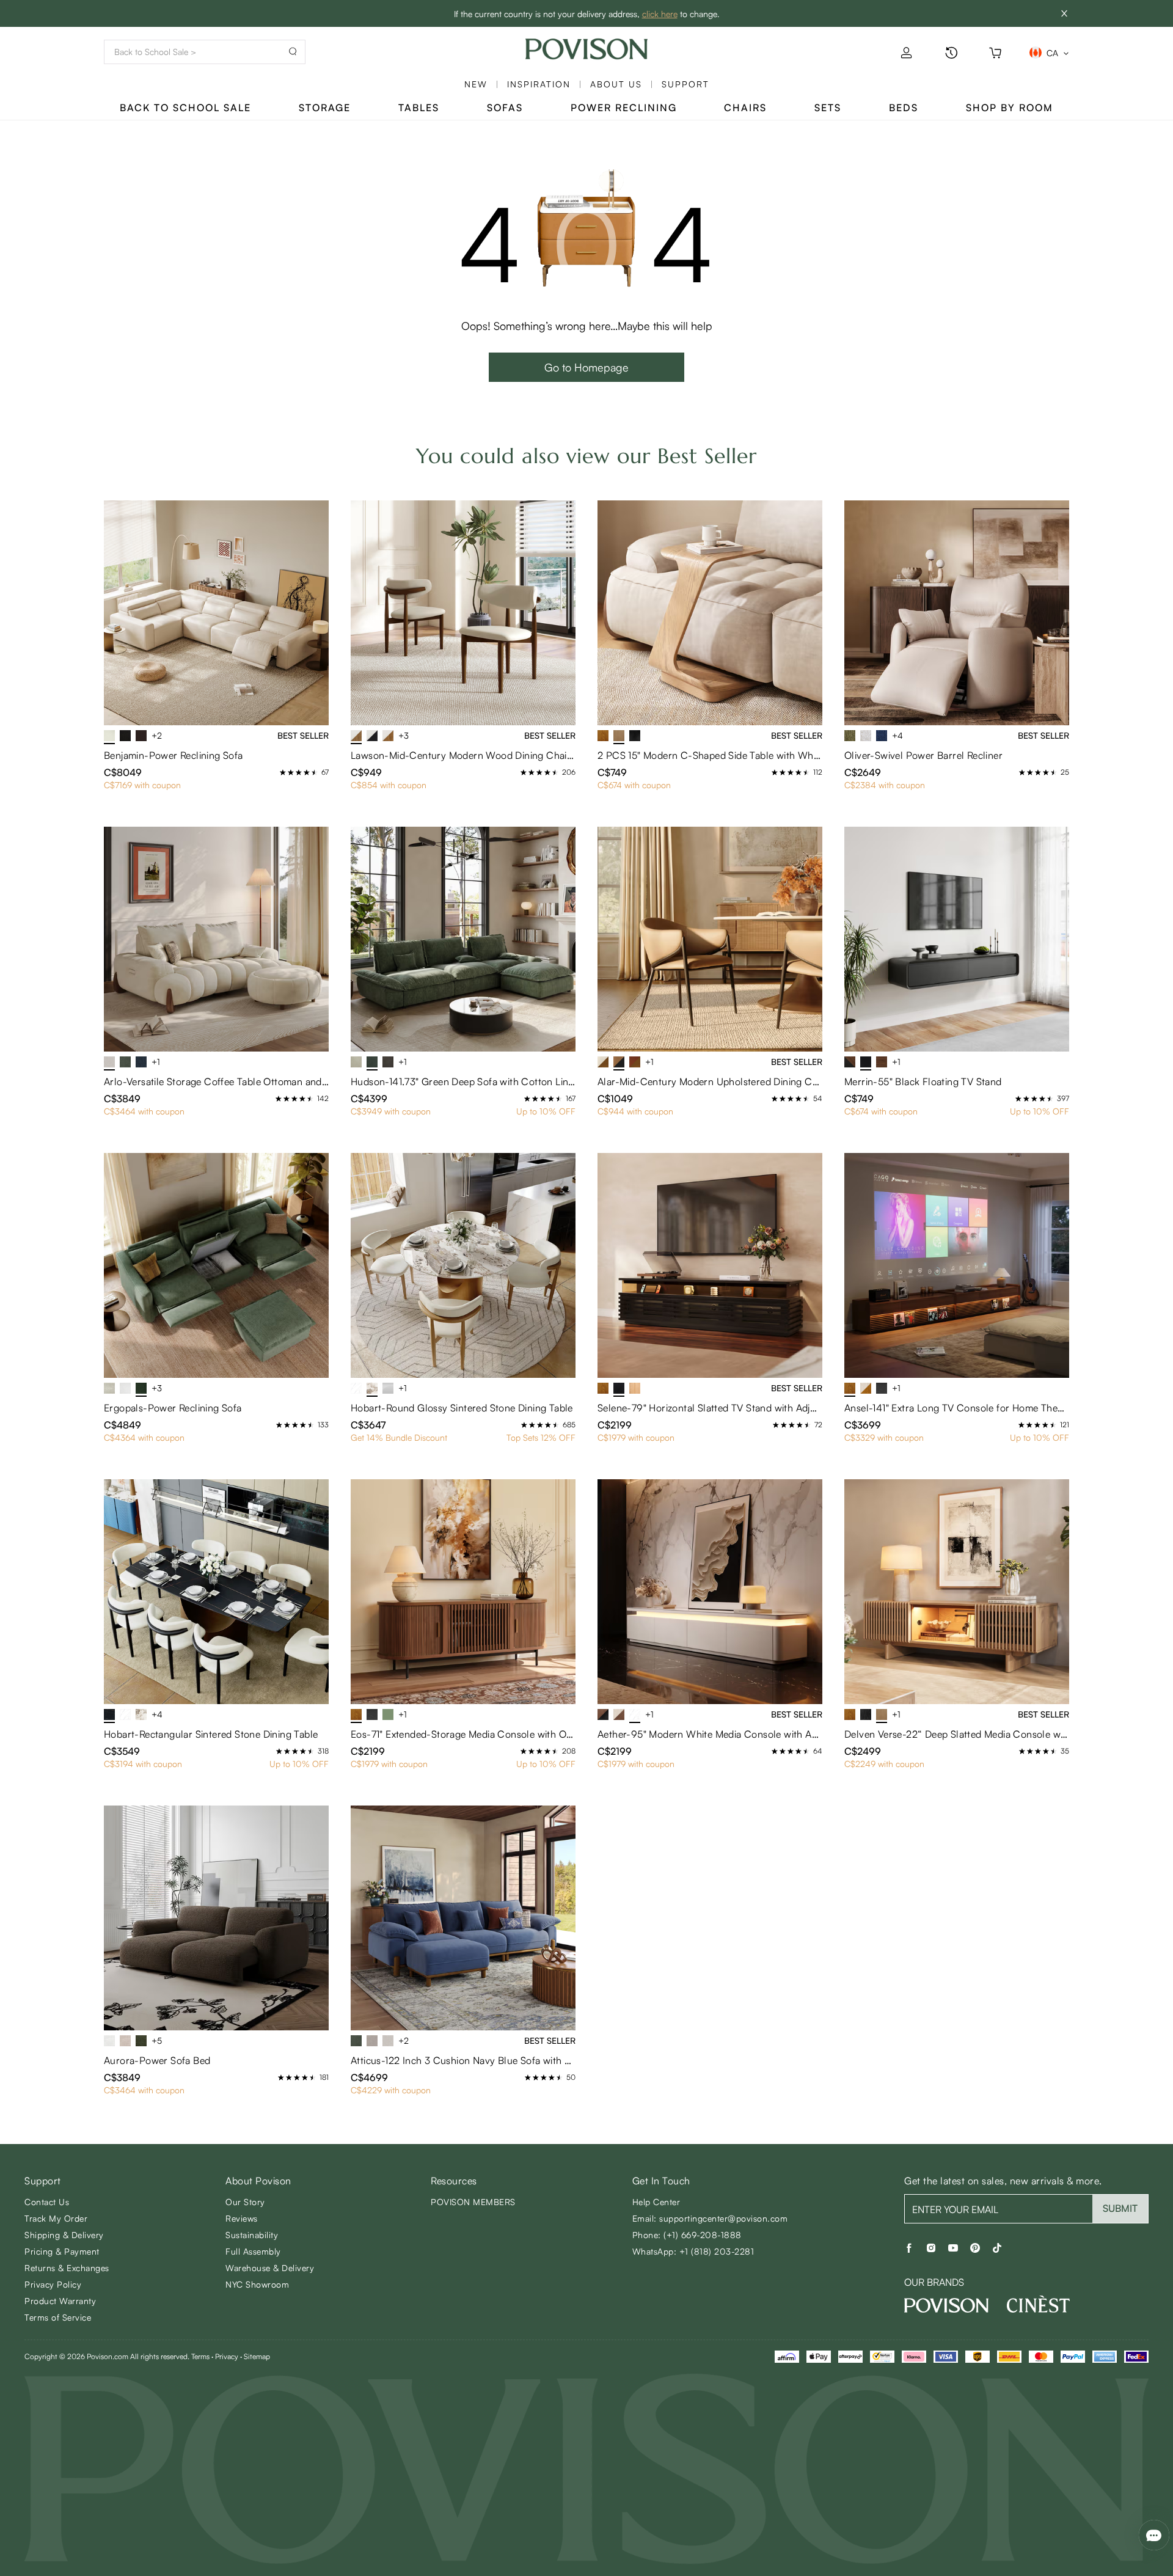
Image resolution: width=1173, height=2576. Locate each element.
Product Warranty (60, 2301)
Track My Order (56, 2218)
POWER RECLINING (624, 108)
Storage (325, 108)
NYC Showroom (257, 2284)
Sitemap (257, 2356)
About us (616, 84)
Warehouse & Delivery (270, 2268)
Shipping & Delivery (64, 2235)
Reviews (242, 2218)
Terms (200, 2356)
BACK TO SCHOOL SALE (185, 108)
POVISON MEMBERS (473, 2202)
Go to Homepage (586, 367)
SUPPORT (685, 84)
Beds (904, 108)
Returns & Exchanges (67, 2268)
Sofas (505, 108)
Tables (419, 108)
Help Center (656, 2202)
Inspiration (539, 84)
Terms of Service (58, 2317)
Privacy (227, 2356)
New (476, 84)
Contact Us (47, 2202)
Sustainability (252, 2235)
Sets (828, 108)
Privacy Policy (53, 2284)
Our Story (245, 2202)
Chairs (745, 108)
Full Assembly (253, 2251)
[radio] (283, 772)
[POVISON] (946, 2305)
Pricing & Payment (62, 2251)
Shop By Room (1010, 108)
